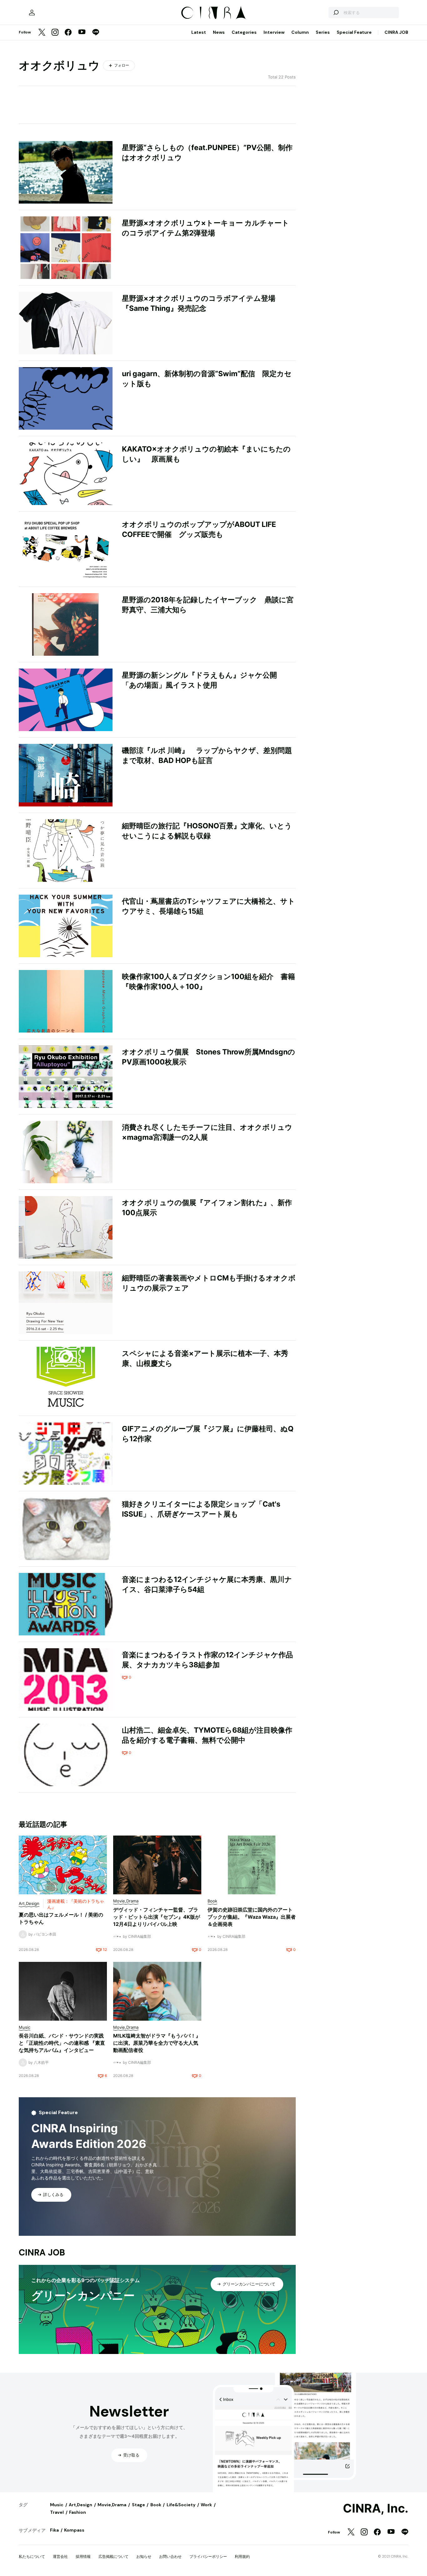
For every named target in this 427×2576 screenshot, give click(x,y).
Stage (138, 2505)
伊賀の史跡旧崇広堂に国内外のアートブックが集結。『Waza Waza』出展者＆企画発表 (252, 1917)
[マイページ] (32, 13)
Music (57, 2505)
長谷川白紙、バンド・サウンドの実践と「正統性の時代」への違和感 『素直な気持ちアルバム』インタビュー (62, 2043)
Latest (199, 32)
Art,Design (80, 2505)
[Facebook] (68, 33)
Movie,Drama (112, 2505)
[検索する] (336, 13)
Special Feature (354, 32)
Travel (57, 2512)
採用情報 (83, 2556)
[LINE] (96, 33)
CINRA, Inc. (376, 2508)
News (219, 32)
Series (323, 32)
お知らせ (144, 2556)
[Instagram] (55, 33)
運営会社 (60, 2556)
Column (300, 32)
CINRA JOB (396, 32)
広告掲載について (113, 2556)
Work (206, 2505)
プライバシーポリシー (208, 2556)
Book (156, 2505)
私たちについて (32, 2556)
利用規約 (242, 2556)
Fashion (78, 2512)
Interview (274, 32)
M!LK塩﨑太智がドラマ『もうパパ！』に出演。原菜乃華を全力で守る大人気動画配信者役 (157, 2043)
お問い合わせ (170, 2556)
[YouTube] (82, 33)
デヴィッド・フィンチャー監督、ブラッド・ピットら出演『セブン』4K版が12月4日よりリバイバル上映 (157, 1917)
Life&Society (181, 2505)
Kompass (74, 2530)
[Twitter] (42, 33)
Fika (54, 2530)
